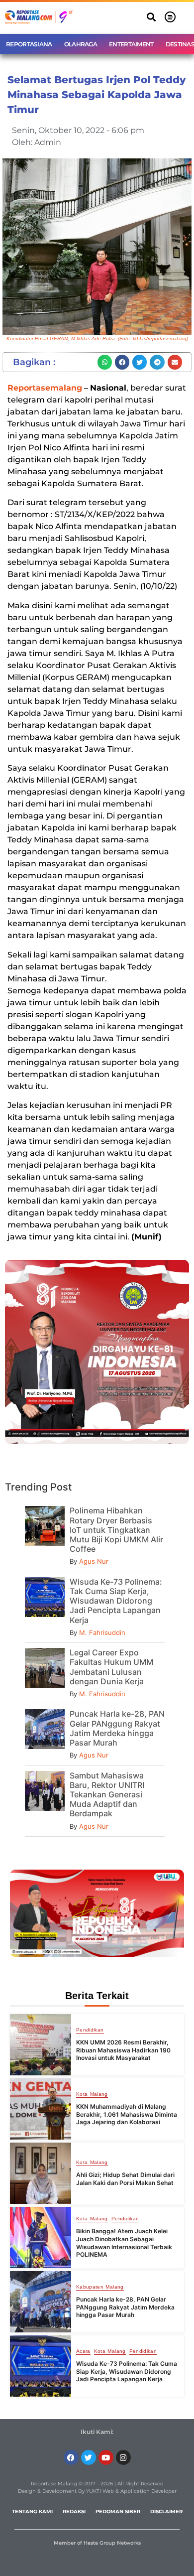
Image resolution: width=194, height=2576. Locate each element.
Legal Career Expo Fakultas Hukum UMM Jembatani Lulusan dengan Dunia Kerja (111, 1667)
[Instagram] (123, 2457)
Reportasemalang (45, 388)
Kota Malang (92, 2094)
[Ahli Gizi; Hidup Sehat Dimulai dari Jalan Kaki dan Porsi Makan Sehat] (41, 2173)
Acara (83, 2351)
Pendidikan (90, 2030)
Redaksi (74, 2511)
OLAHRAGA (81, 44)
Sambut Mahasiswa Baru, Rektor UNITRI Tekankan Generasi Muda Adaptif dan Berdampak (107, 1795)
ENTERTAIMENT (131, 44)
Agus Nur (94, 1561)
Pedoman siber (118, 2511)
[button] (151, 17)
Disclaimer (166, 2511)
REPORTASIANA (29, 44)
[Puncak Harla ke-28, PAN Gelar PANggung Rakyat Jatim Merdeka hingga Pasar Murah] (41, 2302)
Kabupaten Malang (100, 2287)
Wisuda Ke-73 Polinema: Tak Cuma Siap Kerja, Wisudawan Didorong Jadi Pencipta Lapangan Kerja (116, 1601)
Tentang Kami (32, 2511)
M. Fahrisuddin (102, 1632)
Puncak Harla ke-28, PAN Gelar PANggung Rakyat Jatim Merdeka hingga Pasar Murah (117, 1728)
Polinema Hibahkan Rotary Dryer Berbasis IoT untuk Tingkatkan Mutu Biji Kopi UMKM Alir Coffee (116, 1530)
